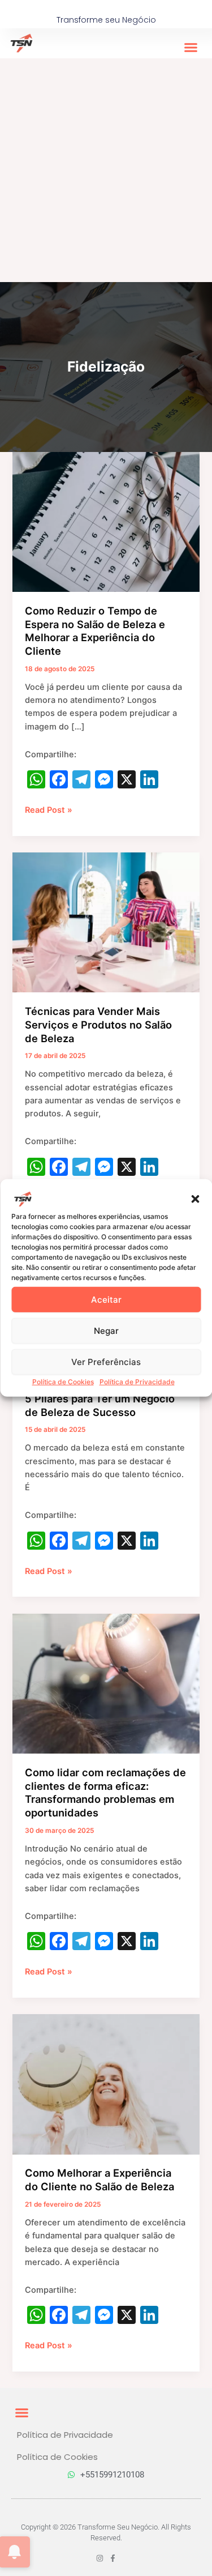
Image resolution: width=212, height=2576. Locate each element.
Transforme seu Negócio (106, 20)
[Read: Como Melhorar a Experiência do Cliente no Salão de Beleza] (106, 2084)
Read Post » (49, 809)
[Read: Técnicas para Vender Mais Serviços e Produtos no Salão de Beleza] (106, 922)
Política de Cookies (63, 1382)
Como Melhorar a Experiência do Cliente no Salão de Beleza (99, 2180)
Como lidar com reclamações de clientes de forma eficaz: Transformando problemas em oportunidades (105, 1792)
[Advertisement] (106, 170)
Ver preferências (106, 1361)
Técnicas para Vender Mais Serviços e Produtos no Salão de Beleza (98, 1024)
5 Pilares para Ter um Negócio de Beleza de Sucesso (100, 1405)
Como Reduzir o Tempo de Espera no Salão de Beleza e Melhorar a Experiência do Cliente (95, 631)
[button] (195, 1199)
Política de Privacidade (137, 1382)
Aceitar (106, 1299)
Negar (106, 1330)
